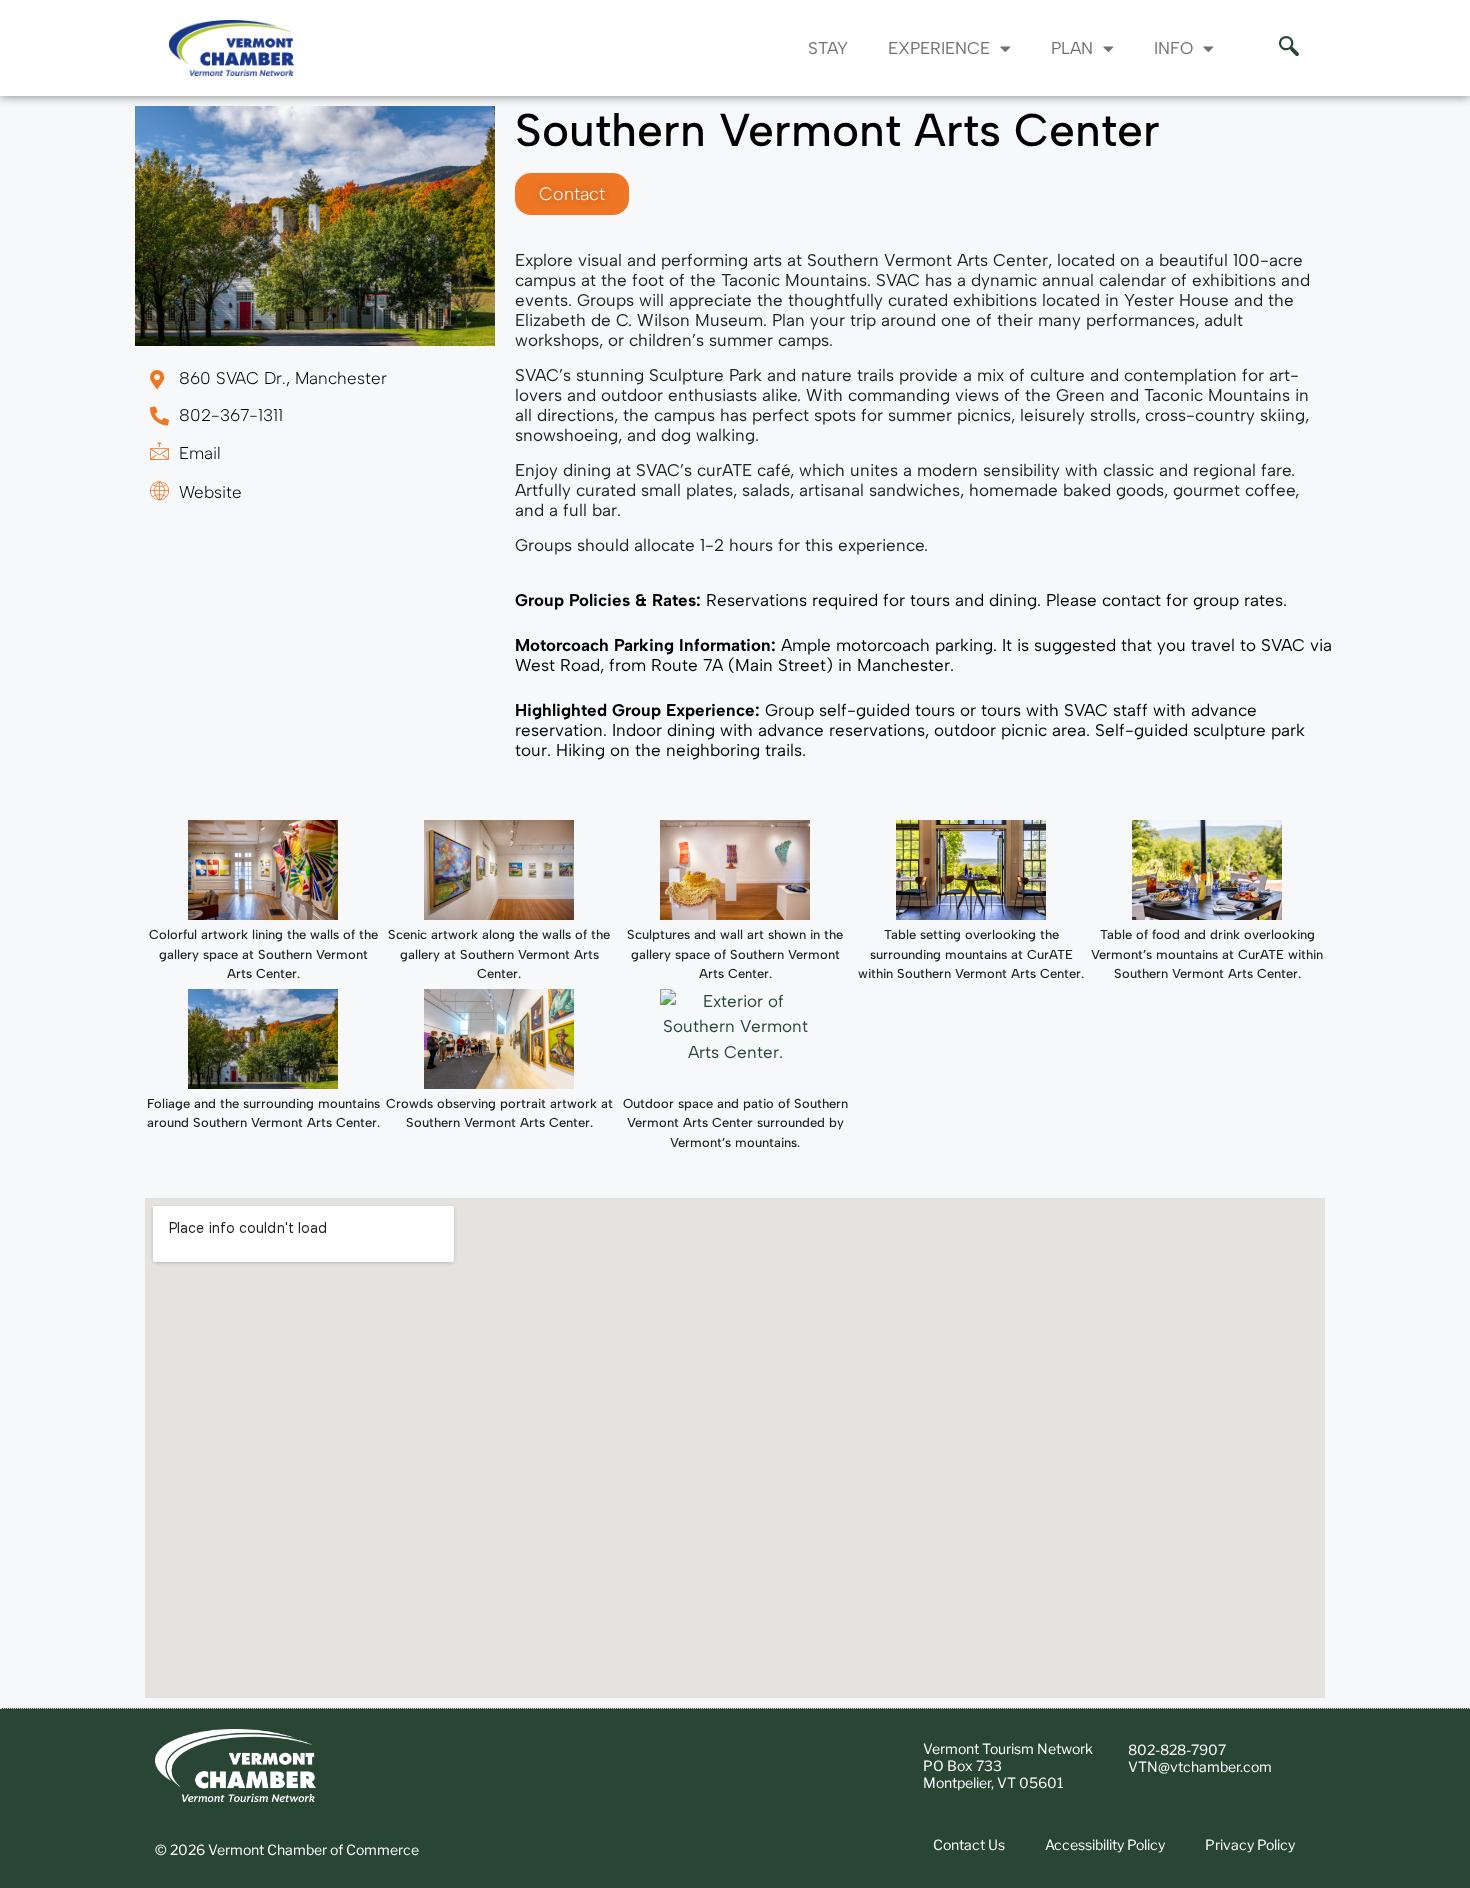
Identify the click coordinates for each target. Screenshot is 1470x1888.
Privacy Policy (1250, 1844)
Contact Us (969, 1844)
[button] (1279, 48)
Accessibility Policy (1105, 1844)
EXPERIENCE (939, 48)
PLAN (1072, 48)
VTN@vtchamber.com (1200, 1766)
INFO (1173, 48)
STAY (828, 48)
